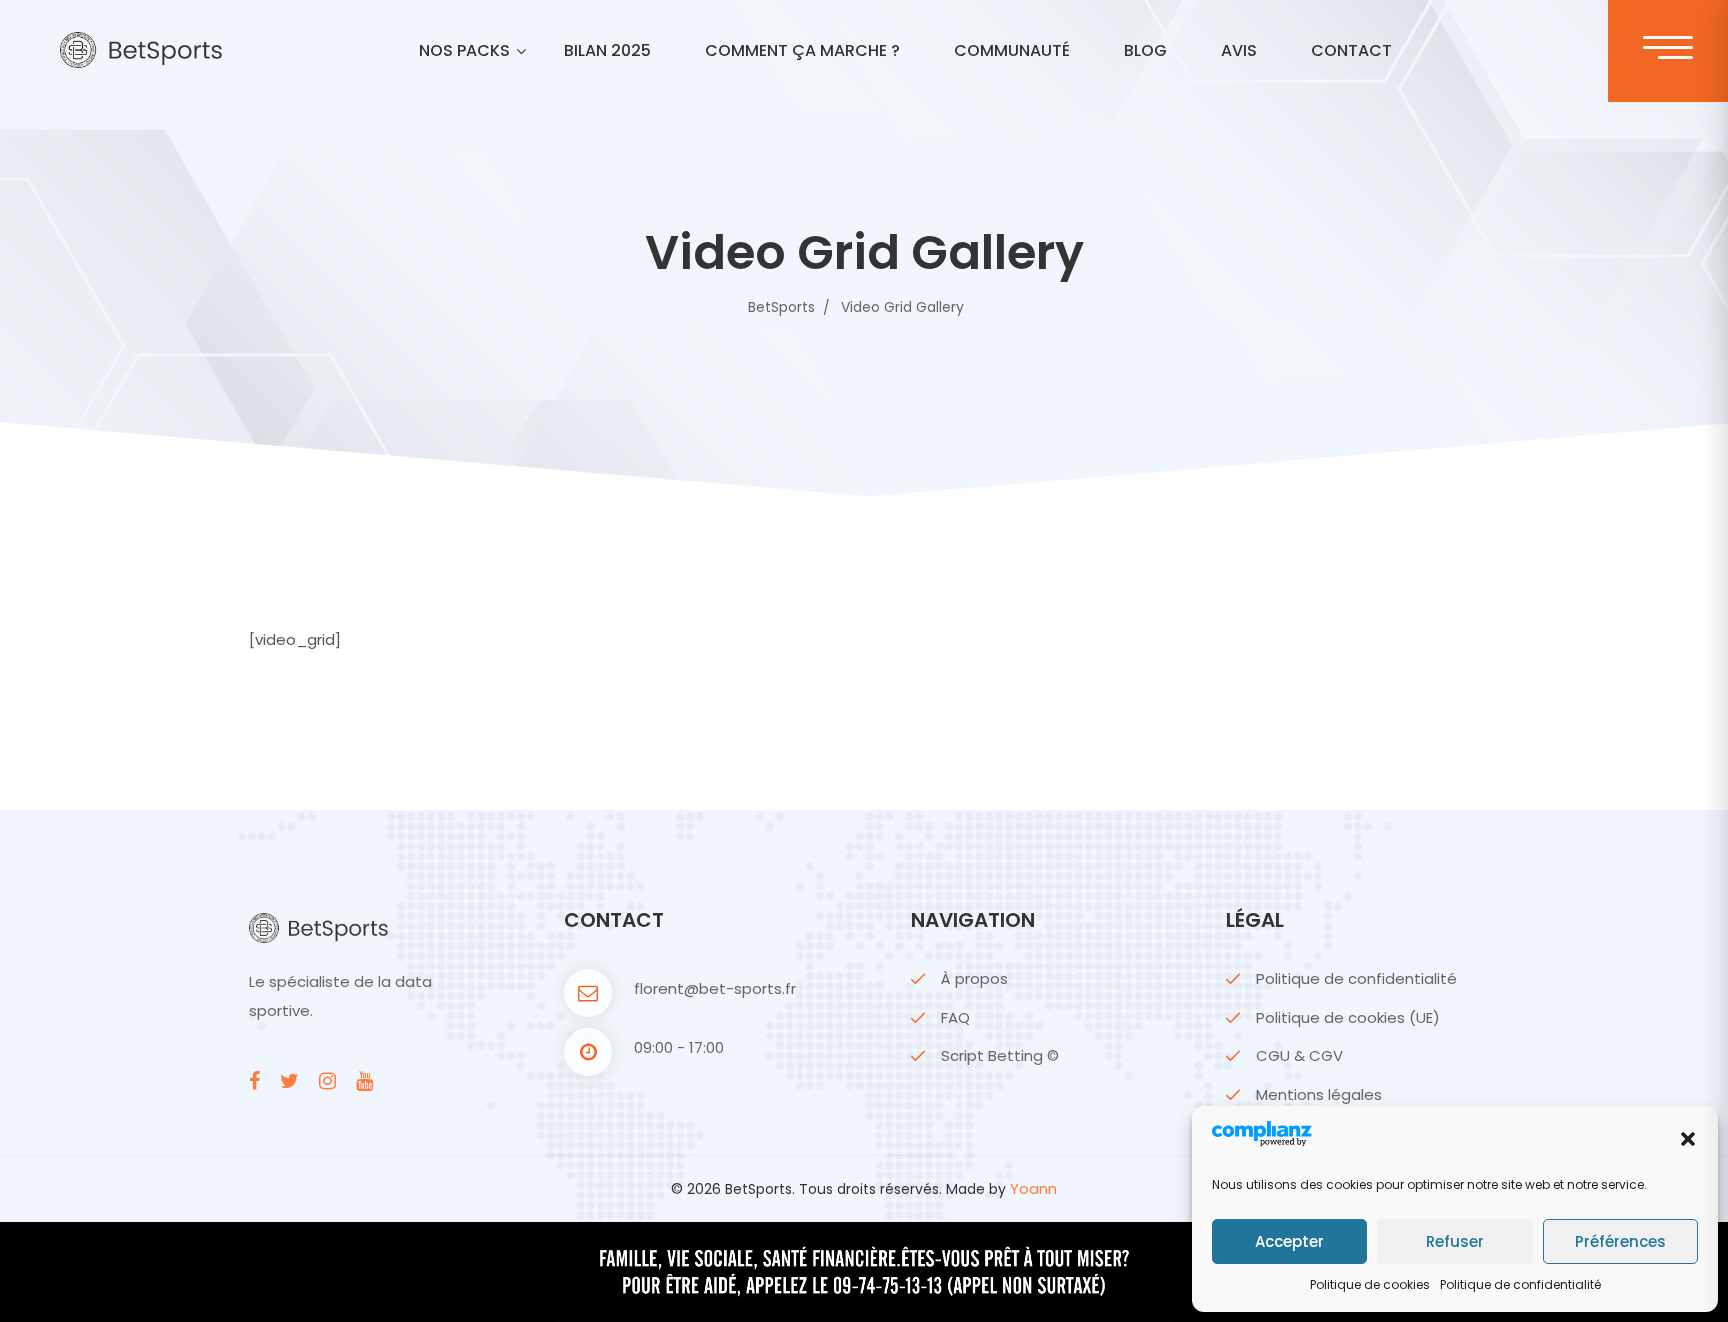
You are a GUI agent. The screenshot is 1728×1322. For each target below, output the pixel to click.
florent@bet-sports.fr (715, 988)
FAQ (955, 1017)
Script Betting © (1000, 1055)
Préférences (1620, 1241)
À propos (974, 978)
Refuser (1455, 1241)
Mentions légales (1319, 1094)
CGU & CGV (1299, 1055)
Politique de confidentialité (1520, 1284)
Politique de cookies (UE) (1348, 1017)
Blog (1145, 50)
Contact (1351, 50)
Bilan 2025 (607, 50)
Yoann (1033, 1188)
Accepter (1289, 1241)
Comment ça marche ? (802, 50)
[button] (1688, 1139)
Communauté (1012, 50)
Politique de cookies (1370, 1284)
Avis (1239, 50)
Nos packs (464, 50)
